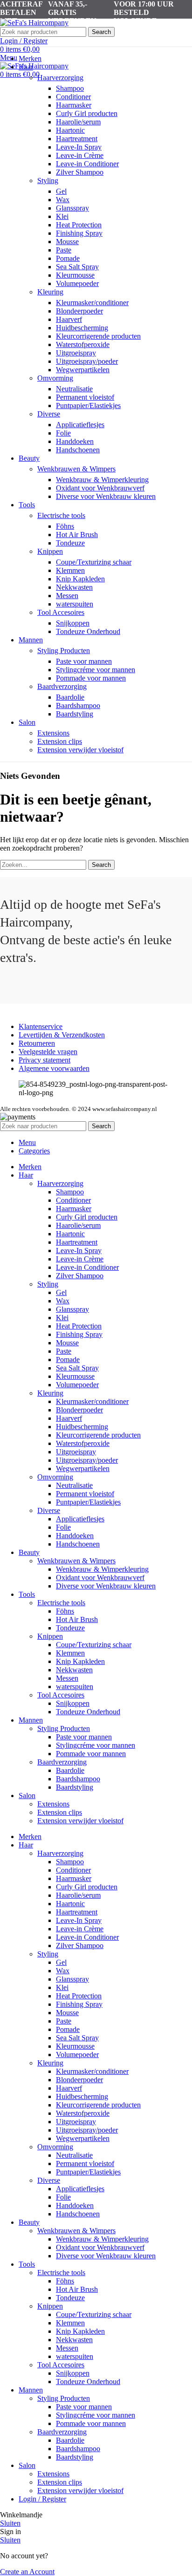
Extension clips (60, 741)
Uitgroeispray (76, 353)
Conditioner (73, 97)
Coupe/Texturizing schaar (94, 562)
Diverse (49, 414)
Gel (61, 191)
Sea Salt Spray (77, 267)
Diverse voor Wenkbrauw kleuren (106, 496)
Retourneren (37, 1043)
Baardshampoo (78, 705)
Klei (62, 216)
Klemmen (70, 570)
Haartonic (70, 130)
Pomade (68, 258)
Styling (48, 181)
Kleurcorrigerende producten (98, 336)
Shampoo (70, 88)
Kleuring (50, 292)
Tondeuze (70, 543)
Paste (64, 250)
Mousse (67, 242)
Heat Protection (79, 225)
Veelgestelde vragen (48, 1052)
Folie (63, 433)
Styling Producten (64, 651)
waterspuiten (75, 604)
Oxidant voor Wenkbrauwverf (100, 488)
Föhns (65, 526)
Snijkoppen (73, 623)
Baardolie (70, 697)
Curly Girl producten (87, 113)
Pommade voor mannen (91, 678)
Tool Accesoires (61, 612)
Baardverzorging (62, 686)
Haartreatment (77, 139)
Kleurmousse (75, 275)
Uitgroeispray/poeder (87, 361)
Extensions (53, 733)
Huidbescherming (82, 328)
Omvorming (55, 378)
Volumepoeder (77, 283)
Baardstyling (75, 714)
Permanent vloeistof (85, 397)
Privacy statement (45, 1060)
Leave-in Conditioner (87, 164)
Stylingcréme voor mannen (96, 670)
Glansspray (72, 208)
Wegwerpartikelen (83, 370)
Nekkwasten (74, 587)
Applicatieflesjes (80, 425)
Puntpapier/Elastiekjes (88, 405)
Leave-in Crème (80, 155)
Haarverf (69, 319)
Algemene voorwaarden (54, 1068)
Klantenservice (41, 1026)
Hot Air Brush (77, 535)
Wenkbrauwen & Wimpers (76, 469)
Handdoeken (75, 441)
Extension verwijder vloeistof (80, 750)
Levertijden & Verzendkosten (62, 1035)
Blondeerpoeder (79, 311)
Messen (67, 596)
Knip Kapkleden (80, 579)
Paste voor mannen (84, 661)
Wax (63, 200)
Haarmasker (74, 105)
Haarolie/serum (78, 122)
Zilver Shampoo (80, 172)
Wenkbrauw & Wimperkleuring (102, 480)
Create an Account (27, 2572)
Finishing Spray (79, 233)
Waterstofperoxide (83, 344)
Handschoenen (78, 450)
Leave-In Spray (79, 147)
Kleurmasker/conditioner (92, 303)
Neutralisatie (74, 389)
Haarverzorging (60, 78)
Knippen (50, 551)
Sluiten (10, 2523)
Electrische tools (61, 515)
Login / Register (42, 2499)
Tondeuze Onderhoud (88, 631)
